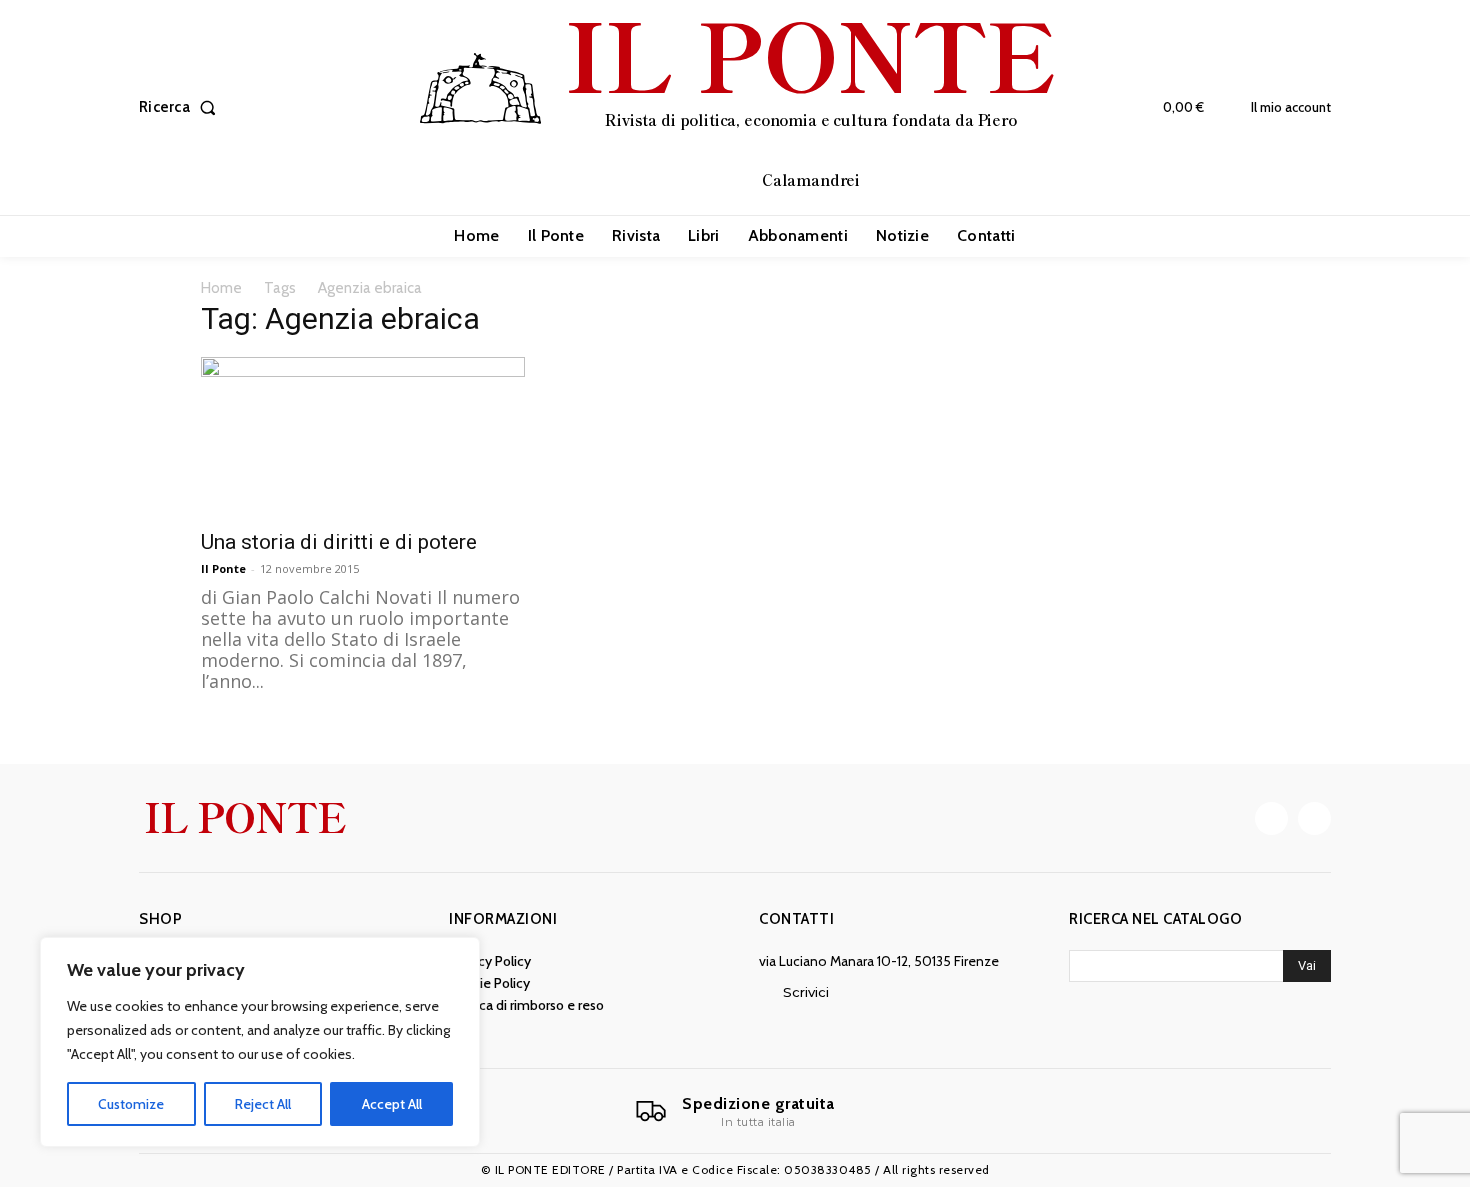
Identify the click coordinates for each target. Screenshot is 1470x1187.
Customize (131, 1104)
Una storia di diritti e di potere (339, 542)
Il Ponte (223, 568)
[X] (1314, 818)
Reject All (263, 1104)
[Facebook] (1271, 818)
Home (221, 288)
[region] (260, 1042)
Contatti (796, 919)
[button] (181, 107)
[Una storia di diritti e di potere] (363, 437)
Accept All (392, 1104)
